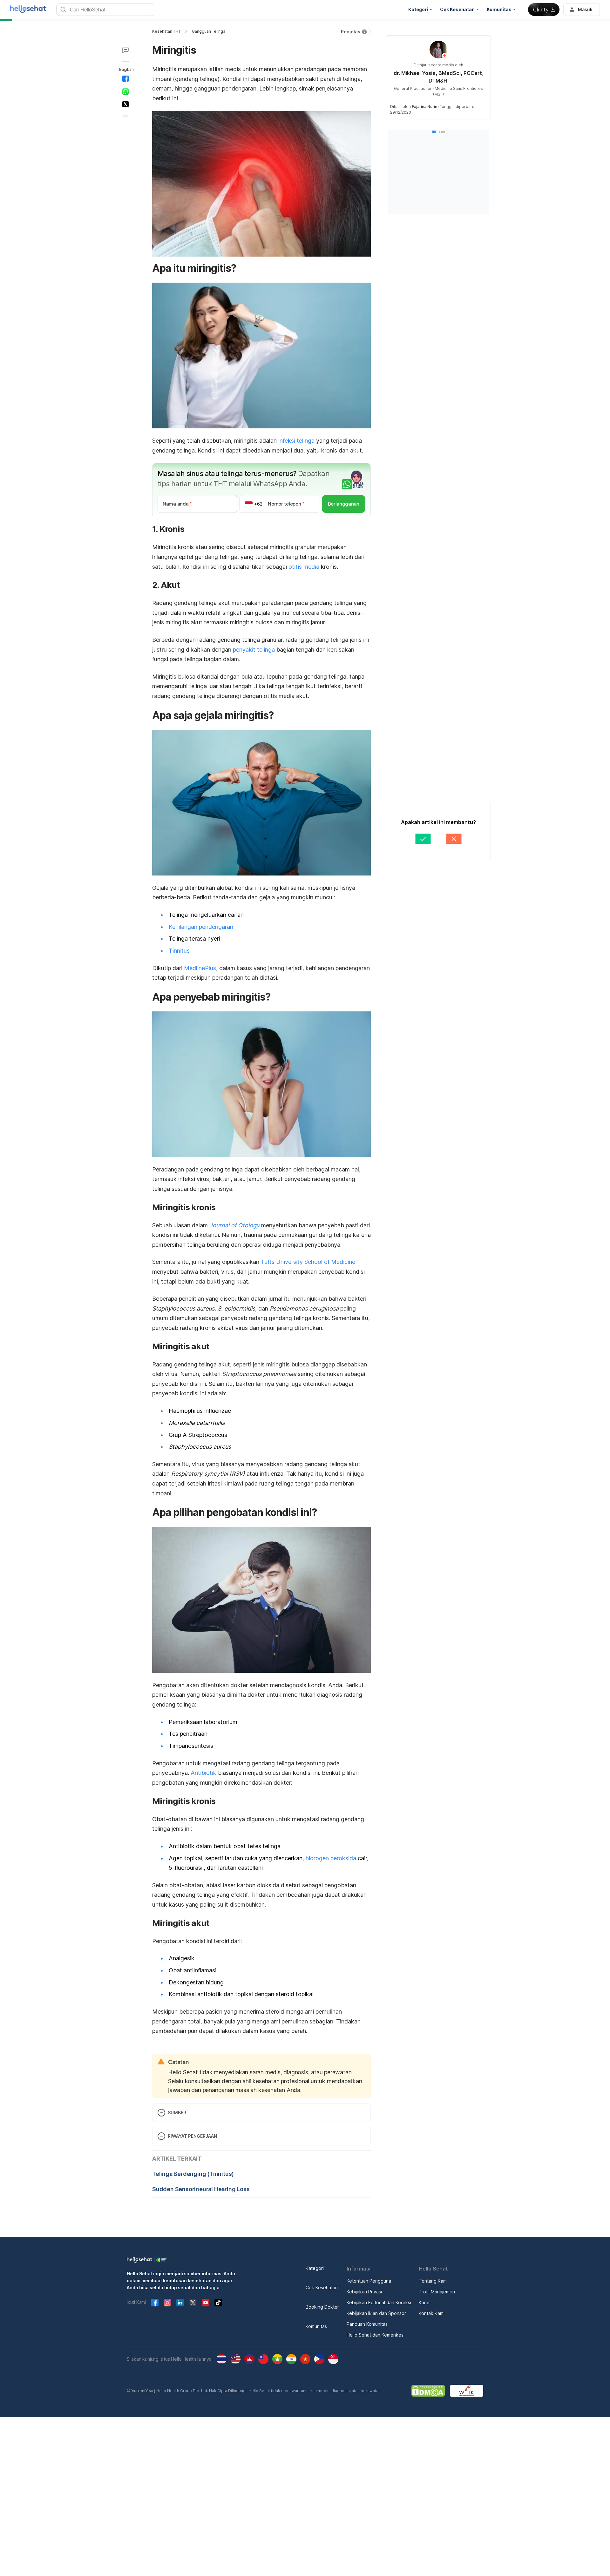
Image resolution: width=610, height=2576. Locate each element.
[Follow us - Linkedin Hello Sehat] (180, 2303)
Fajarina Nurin (424, 107)
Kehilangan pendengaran (201, 927)
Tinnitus (179, 951)
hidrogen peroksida (331, 1858)
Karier (425, 2302)
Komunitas (316, 2326)
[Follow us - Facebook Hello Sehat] (155, 2303)
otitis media (304, 567)
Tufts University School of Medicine (308, 1262)
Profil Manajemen (437, 2292)
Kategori (315, 2268)
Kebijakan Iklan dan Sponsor (376, 2313)
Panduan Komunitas (367, 2324)
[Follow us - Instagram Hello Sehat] (167, 2303)
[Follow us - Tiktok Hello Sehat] (218, 2303)
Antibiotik (203, 1773)
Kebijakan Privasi (364, 2292)
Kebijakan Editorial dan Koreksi (379, 2302)
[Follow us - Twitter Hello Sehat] (193, 2303)
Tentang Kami (433, 2281)
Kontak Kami (432, 2313)
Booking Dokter (322, 2307)
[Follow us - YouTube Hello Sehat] (206, 2303)
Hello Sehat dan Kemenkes (375, 2335)
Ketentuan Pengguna (369, 2281)
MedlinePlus (200, 968)
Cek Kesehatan (322, 2288)
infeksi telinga (296, 441)
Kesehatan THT (166, 31)
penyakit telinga (254, 650)
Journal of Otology (234, 1225)
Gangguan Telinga (209, 31)
